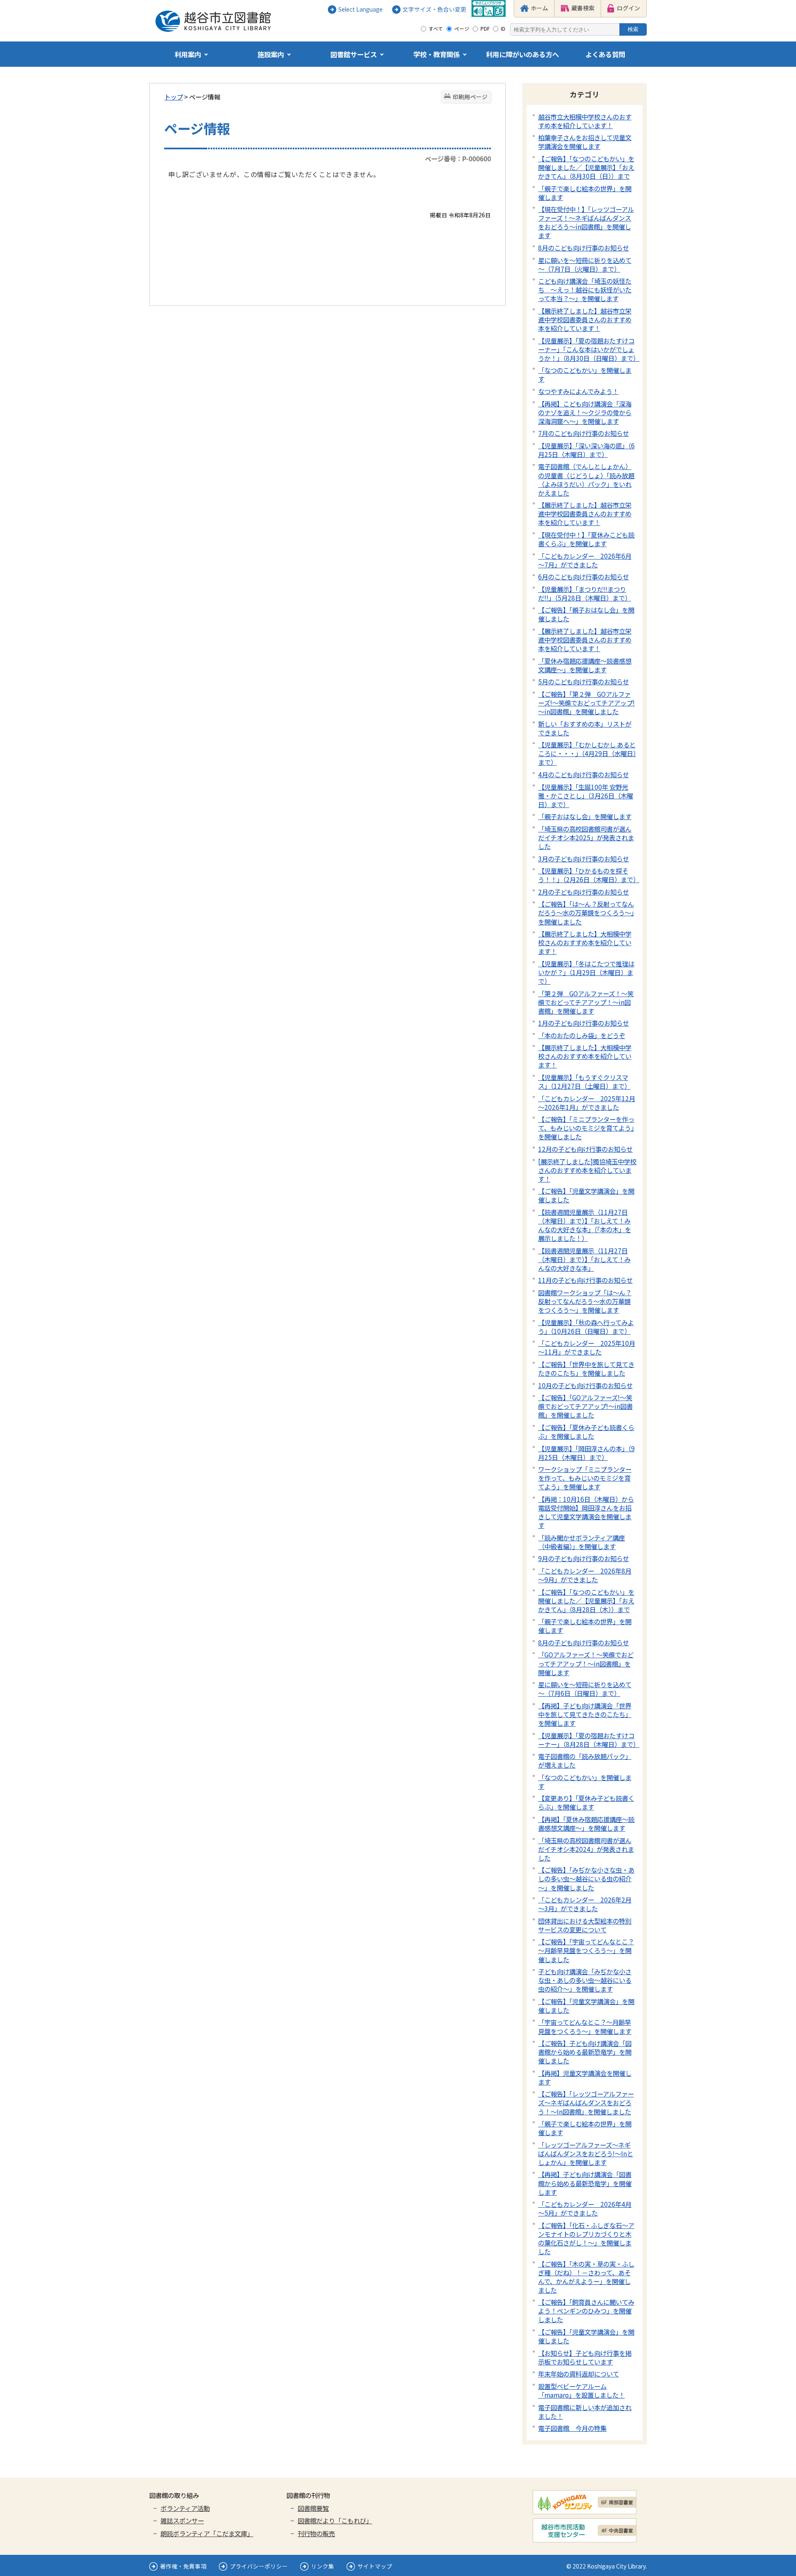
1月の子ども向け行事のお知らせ (584, 1023)
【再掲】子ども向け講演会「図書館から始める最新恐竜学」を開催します (585, 2183)
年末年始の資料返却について (579, 2374)
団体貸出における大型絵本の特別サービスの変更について (585, 1925)
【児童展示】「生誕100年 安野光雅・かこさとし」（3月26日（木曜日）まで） (586, 795)
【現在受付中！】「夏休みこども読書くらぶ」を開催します (586, 539)
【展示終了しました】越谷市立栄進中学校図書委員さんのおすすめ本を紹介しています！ (585, 319)
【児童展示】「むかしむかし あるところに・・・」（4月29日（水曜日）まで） (587, 753)
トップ (174, 97)
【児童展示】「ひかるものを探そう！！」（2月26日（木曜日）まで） (589, 875)
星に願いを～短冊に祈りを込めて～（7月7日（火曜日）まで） (585, 264)
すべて (436, 29)
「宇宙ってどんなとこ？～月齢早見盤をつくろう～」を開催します (585, 2026)
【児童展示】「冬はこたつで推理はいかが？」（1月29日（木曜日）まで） (586, 972)
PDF (485, 29)
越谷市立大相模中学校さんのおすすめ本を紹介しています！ (585, 121)
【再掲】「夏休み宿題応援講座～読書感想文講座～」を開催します (586, 1823)
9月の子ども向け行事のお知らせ (584, 1558)
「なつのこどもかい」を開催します (585, 374)
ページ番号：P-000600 (458, 158)
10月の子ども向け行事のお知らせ (585, 1385)
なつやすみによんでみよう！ (578, 391)
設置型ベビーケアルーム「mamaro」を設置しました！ (581, 2390)
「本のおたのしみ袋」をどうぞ (582, 1035)
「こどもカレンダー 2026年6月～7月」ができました (585, 560)
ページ (462, 29)
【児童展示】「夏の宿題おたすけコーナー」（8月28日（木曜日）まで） (589, 1740)
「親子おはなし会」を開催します (585, 816)
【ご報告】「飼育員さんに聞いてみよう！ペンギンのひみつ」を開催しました (586, 2311)
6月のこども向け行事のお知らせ (584, 576)
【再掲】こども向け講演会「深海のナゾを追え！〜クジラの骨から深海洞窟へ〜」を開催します (585, 412)
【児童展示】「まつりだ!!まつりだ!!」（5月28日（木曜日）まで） (585, 593)
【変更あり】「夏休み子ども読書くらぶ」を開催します (586, 1802)
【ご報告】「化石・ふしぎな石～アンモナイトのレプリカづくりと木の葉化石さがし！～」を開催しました (586, 2238)
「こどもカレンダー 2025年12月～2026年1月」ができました (587, 1103)
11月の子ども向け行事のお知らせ (585, 1280)
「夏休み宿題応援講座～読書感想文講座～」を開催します (585, 665)
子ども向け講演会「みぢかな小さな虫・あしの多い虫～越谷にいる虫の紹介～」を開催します (585, 1980)
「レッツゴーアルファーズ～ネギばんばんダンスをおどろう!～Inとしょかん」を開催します (586, 2153)
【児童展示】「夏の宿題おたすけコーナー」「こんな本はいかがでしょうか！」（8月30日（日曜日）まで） (589, 349)
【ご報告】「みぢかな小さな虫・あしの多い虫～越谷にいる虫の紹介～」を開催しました (586, 1878)
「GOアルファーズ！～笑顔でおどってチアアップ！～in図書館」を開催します (586, 1663)
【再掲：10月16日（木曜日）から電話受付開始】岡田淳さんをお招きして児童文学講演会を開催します (586, 1512)
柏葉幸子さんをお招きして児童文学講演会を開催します (585, 142)
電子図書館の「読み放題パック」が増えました (585, 1760)
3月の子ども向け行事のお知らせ (584, 859)
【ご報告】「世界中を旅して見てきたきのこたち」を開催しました (586, 1368)
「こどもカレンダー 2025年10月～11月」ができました (587, 1347)
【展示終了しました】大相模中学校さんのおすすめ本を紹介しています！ (585, 942)
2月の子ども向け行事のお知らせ (584, 892)
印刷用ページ (470, 97)
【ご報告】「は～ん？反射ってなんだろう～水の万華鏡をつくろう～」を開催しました (586, 912)
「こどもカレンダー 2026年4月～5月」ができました (585, 2208)
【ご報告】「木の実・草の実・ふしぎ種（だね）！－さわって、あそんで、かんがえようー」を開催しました (586, 2277)
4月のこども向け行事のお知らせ (584, 774)
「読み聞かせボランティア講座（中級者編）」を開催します (581, 1542)
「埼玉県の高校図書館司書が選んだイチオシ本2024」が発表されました (586, 1849)
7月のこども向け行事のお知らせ (584, 433)
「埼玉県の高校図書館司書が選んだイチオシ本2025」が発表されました (586, 837)
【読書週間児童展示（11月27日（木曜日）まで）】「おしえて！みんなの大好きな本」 (584, 1259)
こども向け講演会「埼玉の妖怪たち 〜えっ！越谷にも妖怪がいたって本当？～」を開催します (585, 289)
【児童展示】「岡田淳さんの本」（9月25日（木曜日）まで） (586, 1453)
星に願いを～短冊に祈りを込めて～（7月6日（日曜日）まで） (585, 1689)
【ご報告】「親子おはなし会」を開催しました (586, 614)
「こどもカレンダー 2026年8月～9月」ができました (585, 1575)
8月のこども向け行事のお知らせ (584, 248)
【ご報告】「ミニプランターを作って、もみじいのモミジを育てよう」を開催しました (586, 1128)
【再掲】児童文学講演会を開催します (585, 2077)
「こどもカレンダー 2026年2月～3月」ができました (585, 1904)
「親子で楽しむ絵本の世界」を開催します (585, 193)
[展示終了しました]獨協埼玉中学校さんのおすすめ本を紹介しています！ (587, 1170)
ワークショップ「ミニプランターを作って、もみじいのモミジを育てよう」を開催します (585, 1478)
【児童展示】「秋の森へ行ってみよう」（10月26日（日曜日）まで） (586, 1327)
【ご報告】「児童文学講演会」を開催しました (586, 1195)
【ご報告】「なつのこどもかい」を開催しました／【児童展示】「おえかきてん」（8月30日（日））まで (586, 167)
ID (503, 29)
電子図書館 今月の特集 (572, 2428)
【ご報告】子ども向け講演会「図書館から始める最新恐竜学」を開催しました (585, 2052)
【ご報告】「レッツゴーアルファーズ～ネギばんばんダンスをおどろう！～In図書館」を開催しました (586, 2102)
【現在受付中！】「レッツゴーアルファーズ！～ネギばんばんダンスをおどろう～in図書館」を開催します (586, 222)
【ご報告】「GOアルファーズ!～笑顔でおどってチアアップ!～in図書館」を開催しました (585, 1406)
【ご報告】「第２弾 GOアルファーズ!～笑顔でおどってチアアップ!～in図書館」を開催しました (586, 703)
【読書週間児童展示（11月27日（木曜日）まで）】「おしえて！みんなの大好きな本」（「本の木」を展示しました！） (585, 1225)
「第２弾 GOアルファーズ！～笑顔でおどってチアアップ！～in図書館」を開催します (586, 1002)
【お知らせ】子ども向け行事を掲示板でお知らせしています (585, 2357)
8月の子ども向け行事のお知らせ (584, 1642)
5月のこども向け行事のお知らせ (584, 681)
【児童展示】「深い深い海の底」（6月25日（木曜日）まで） (586, 450)
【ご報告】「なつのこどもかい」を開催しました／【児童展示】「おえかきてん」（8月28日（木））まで (586, 1601)
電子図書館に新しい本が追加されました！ (585, 2412)
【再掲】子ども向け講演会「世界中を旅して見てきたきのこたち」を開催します (585, 1714)
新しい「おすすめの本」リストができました (585, 728)
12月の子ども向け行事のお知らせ (585, 1149)
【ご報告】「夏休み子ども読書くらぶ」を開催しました (586, 1432)
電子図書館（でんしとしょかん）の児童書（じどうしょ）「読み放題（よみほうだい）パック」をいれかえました (586, 479)
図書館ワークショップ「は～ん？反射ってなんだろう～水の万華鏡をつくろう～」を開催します (585, 1301)
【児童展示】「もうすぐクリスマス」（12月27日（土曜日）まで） (584, 1081)
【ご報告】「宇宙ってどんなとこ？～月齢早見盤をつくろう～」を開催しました (586, 1950)
